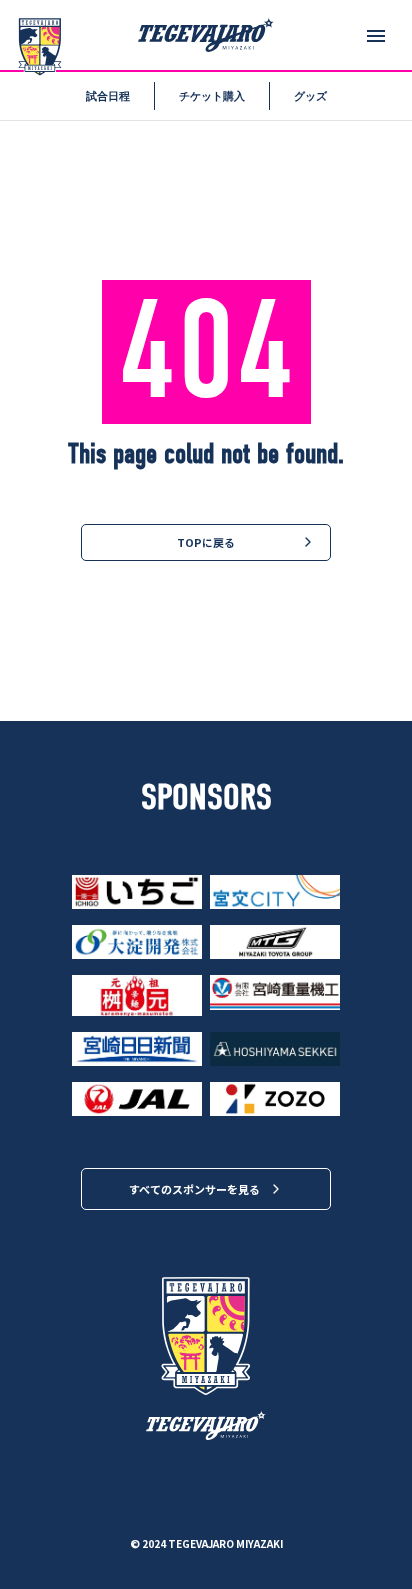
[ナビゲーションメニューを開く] (376, 36)
